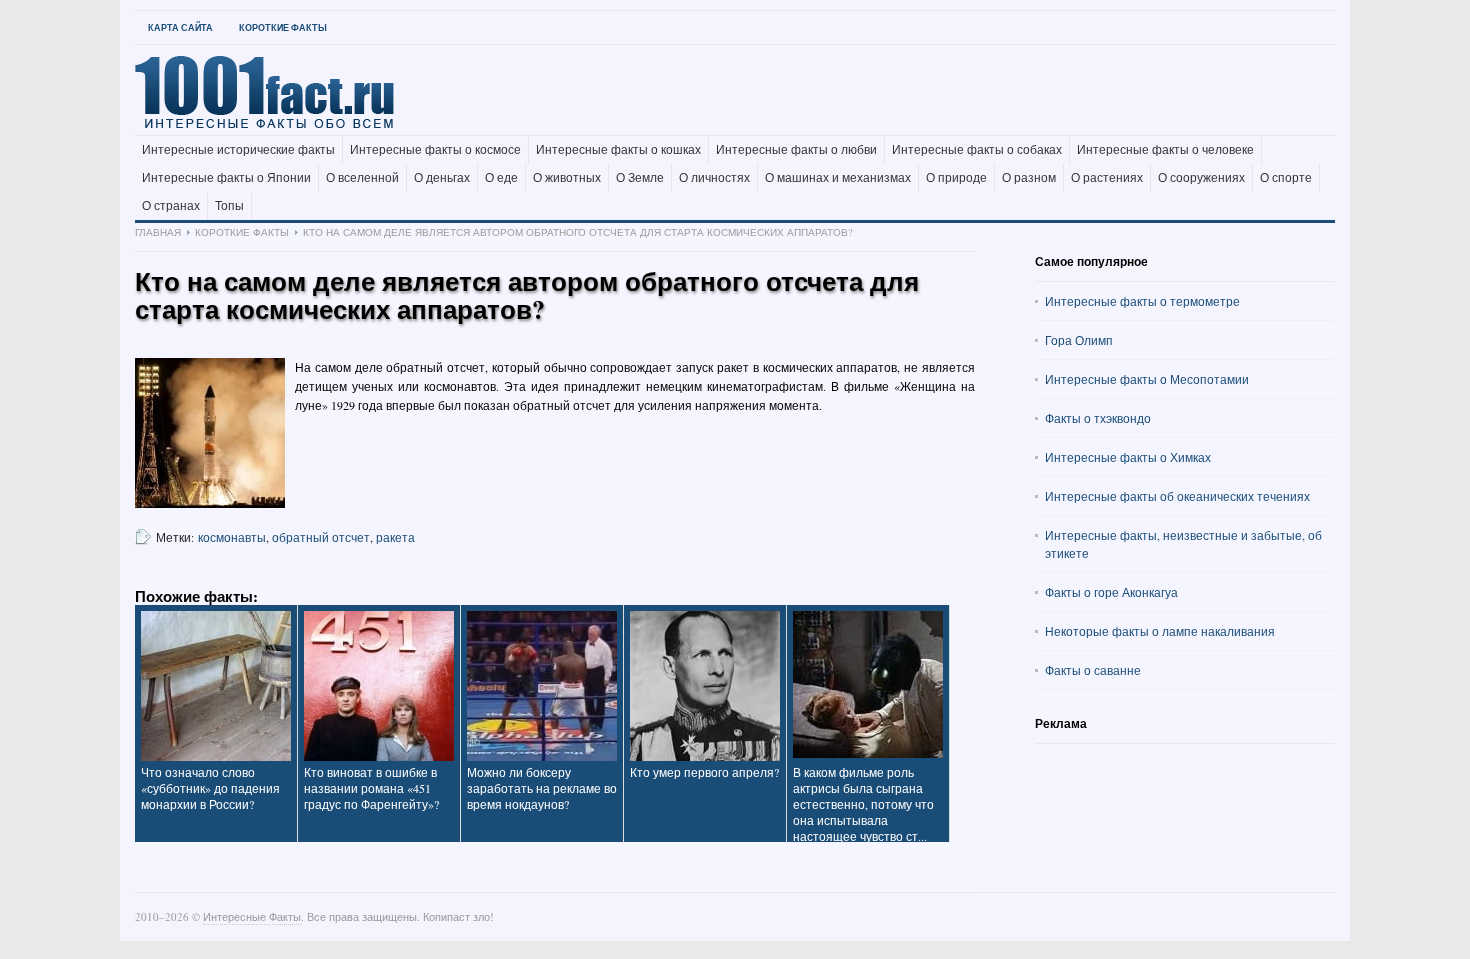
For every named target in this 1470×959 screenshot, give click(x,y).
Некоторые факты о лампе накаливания (1160, 631)
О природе (956, 178)
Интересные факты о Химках (1128, 457)
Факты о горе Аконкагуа (1111, 592)
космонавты (232, 537)
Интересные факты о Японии (226, 178)
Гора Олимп (1079, 340)
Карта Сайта (180, 27)
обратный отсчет (321, 537)
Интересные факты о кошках (618, 150)
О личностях (714, 178)
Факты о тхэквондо (1098, 418)
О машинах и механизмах (838, 178)
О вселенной (362, 178)
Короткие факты (283, 27)
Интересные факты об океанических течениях (1177, 496)
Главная (158, 232)
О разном (1029, 178)
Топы (229, 206)
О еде (501, 178)
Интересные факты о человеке (1165, 150)
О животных (567, 178)
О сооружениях (1201, 178)
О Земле (640, 178)
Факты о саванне (1093, 670)
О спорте (1286, 178)
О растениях (1107, 178)
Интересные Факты (252, 916)
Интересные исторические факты (238, 150)
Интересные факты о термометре (1142, 301)
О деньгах (442, 178)
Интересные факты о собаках (977, 150)
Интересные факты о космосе (435, 150)
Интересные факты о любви (796, 150)
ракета (395, 537)
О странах (171, 206)
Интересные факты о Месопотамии (1147, 379)
